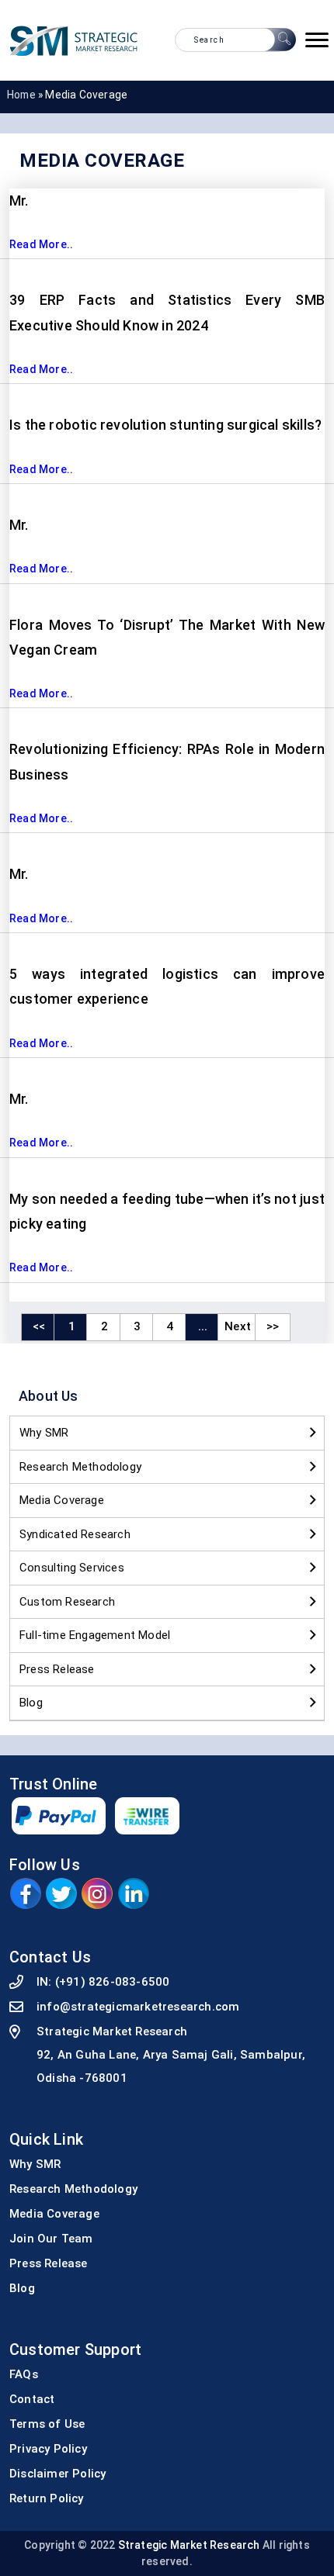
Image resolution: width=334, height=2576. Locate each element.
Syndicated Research (75, 1534)
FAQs (24, 2374)
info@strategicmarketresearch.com (138, 2007)
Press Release (57, 1669)
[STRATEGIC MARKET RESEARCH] (74, 40)
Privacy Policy (48, 2449)
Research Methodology (80, 1467)
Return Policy (47, 2498)
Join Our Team (51, 2239)
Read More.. (41, 244)
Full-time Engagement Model (95, 1635)
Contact (32, 2399)
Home (21, 95)
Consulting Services (72, 1568)
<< (39, 1326)
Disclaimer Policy (57, 2474)
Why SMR (44, 1433)
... (203, 1326)
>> (273, 1326)
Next (238, 1326)
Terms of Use (47, 2424)
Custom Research (67, 1602)
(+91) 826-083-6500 (113, 1982)
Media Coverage (62, 1500)
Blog (31, 1703)
